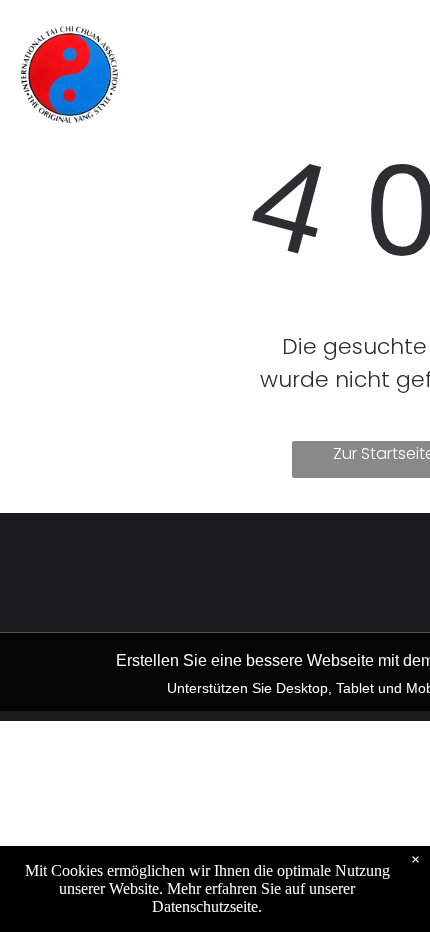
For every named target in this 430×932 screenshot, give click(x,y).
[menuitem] (207, 41)
